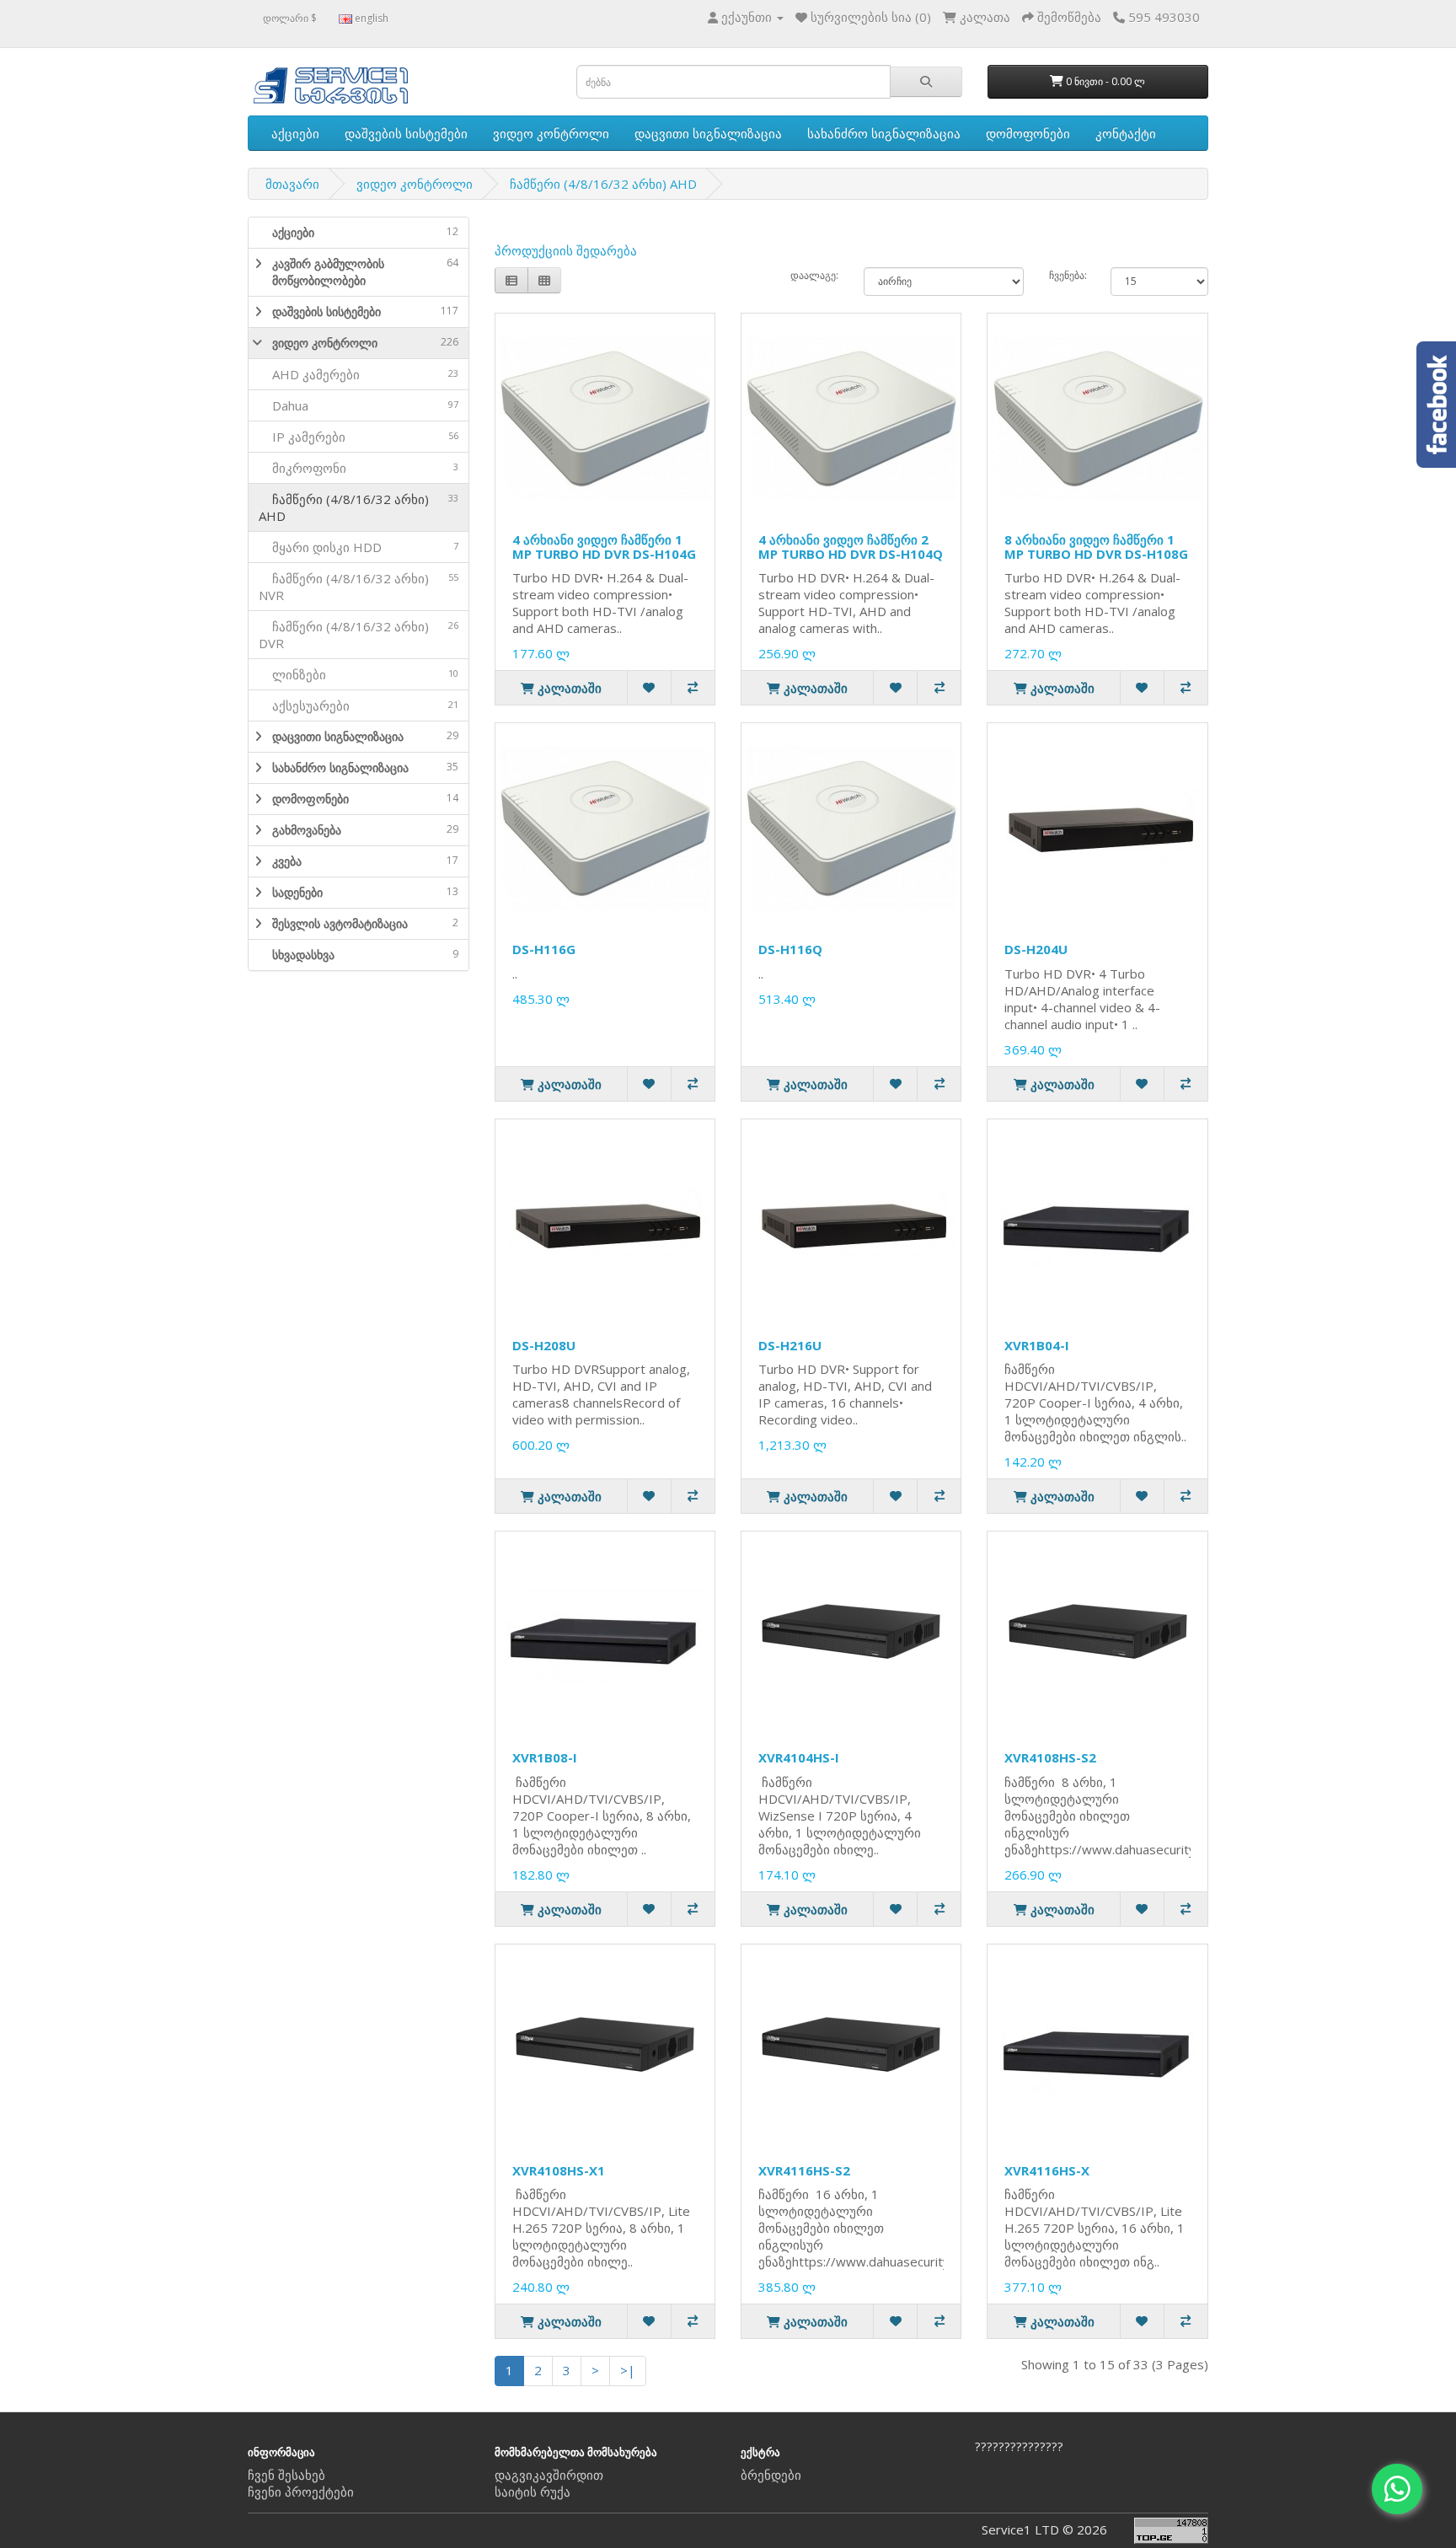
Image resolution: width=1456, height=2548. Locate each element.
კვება (365, 861)
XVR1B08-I (545, 1757)
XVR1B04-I (1037, 1345)
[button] (255, 272)
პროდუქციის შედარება (566, 250)
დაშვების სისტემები (406, 133)
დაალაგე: (814, 275)
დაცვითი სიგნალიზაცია (708, 133)
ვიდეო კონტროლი (551, 133)
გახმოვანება (365, 830)
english (370, 18)
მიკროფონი (359, 468)
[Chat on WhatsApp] (1397, 2489)
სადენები (365, 892)
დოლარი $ (290, 18)
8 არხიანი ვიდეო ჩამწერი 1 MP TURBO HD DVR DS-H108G (1096, 547)
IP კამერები (359, 437)
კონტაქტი (1126, 133)
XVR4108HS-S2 (1050, 1757)
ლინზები (359, 674)
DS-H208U (544, 1345)
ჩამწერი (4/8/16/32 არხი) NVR (359, 587)
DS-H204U (1036, 949)
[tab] (359, 233)
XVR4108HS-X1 (559, 2170)
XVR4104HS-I (799, 1757)
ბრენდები (771, 2475)
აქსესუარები (359, 705)
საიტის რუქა (533, 2492)
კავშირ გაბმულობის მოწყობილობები (365, 272)
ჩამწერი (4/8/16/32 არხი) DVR (359, 635)
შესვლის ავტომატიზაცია (365, 923)
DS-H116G (544, 949)
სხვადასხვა (365, 955)
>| (628, 2370)
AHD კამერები (359, 374)
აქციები (295, 133)
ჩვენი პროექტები (301, 2492)
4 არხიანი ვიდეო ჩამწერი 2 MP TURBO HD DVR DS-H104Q (851, 547)
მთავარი (292, 184)
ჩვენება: (1067, 275)
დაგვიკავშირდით (549, 2475)
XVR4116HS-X (1047, 2170)
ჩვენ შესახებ (286, 2475)
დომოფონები (1028, 133)
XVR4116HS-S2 (804, 2170)
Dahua (359, 405)
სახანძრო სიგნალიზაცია (884, 133)
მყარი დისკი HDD (359, 547)
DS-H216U (790, 1345)
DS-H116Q (790, 949)
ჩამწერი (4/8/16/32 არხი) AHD (603, 184)
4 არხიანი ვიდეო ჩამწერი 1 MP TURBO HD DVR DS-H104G (604, 547)
